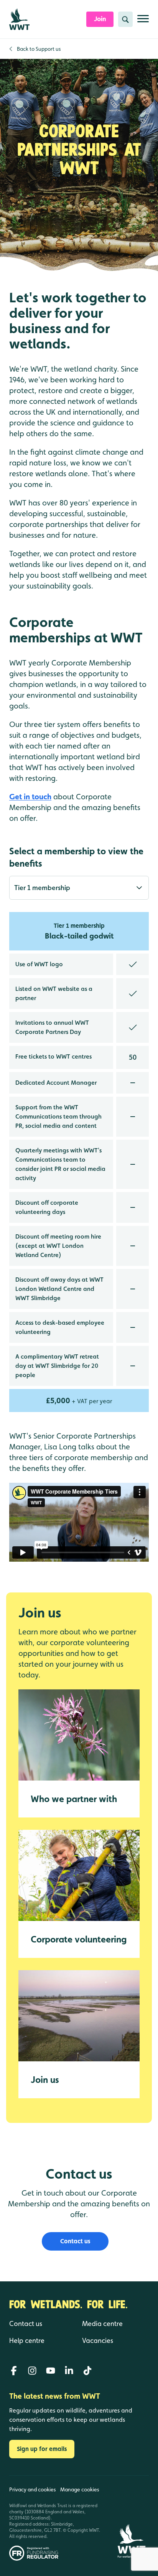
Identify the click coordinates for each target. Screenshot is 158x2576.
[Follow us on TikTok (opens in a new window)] (87, 2371)
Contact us (75, 2241)
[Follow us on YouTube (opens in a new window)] (51, 2371)
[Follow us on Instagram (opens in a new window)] (32, 2371)
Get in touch (30, 797)
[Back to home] (131, 2518)
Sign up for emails (42, 2449)
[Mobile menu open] (143, 22)
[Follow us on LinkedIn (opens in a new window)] (69, 2371)
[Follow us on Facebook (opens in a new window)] (14, 2371)
